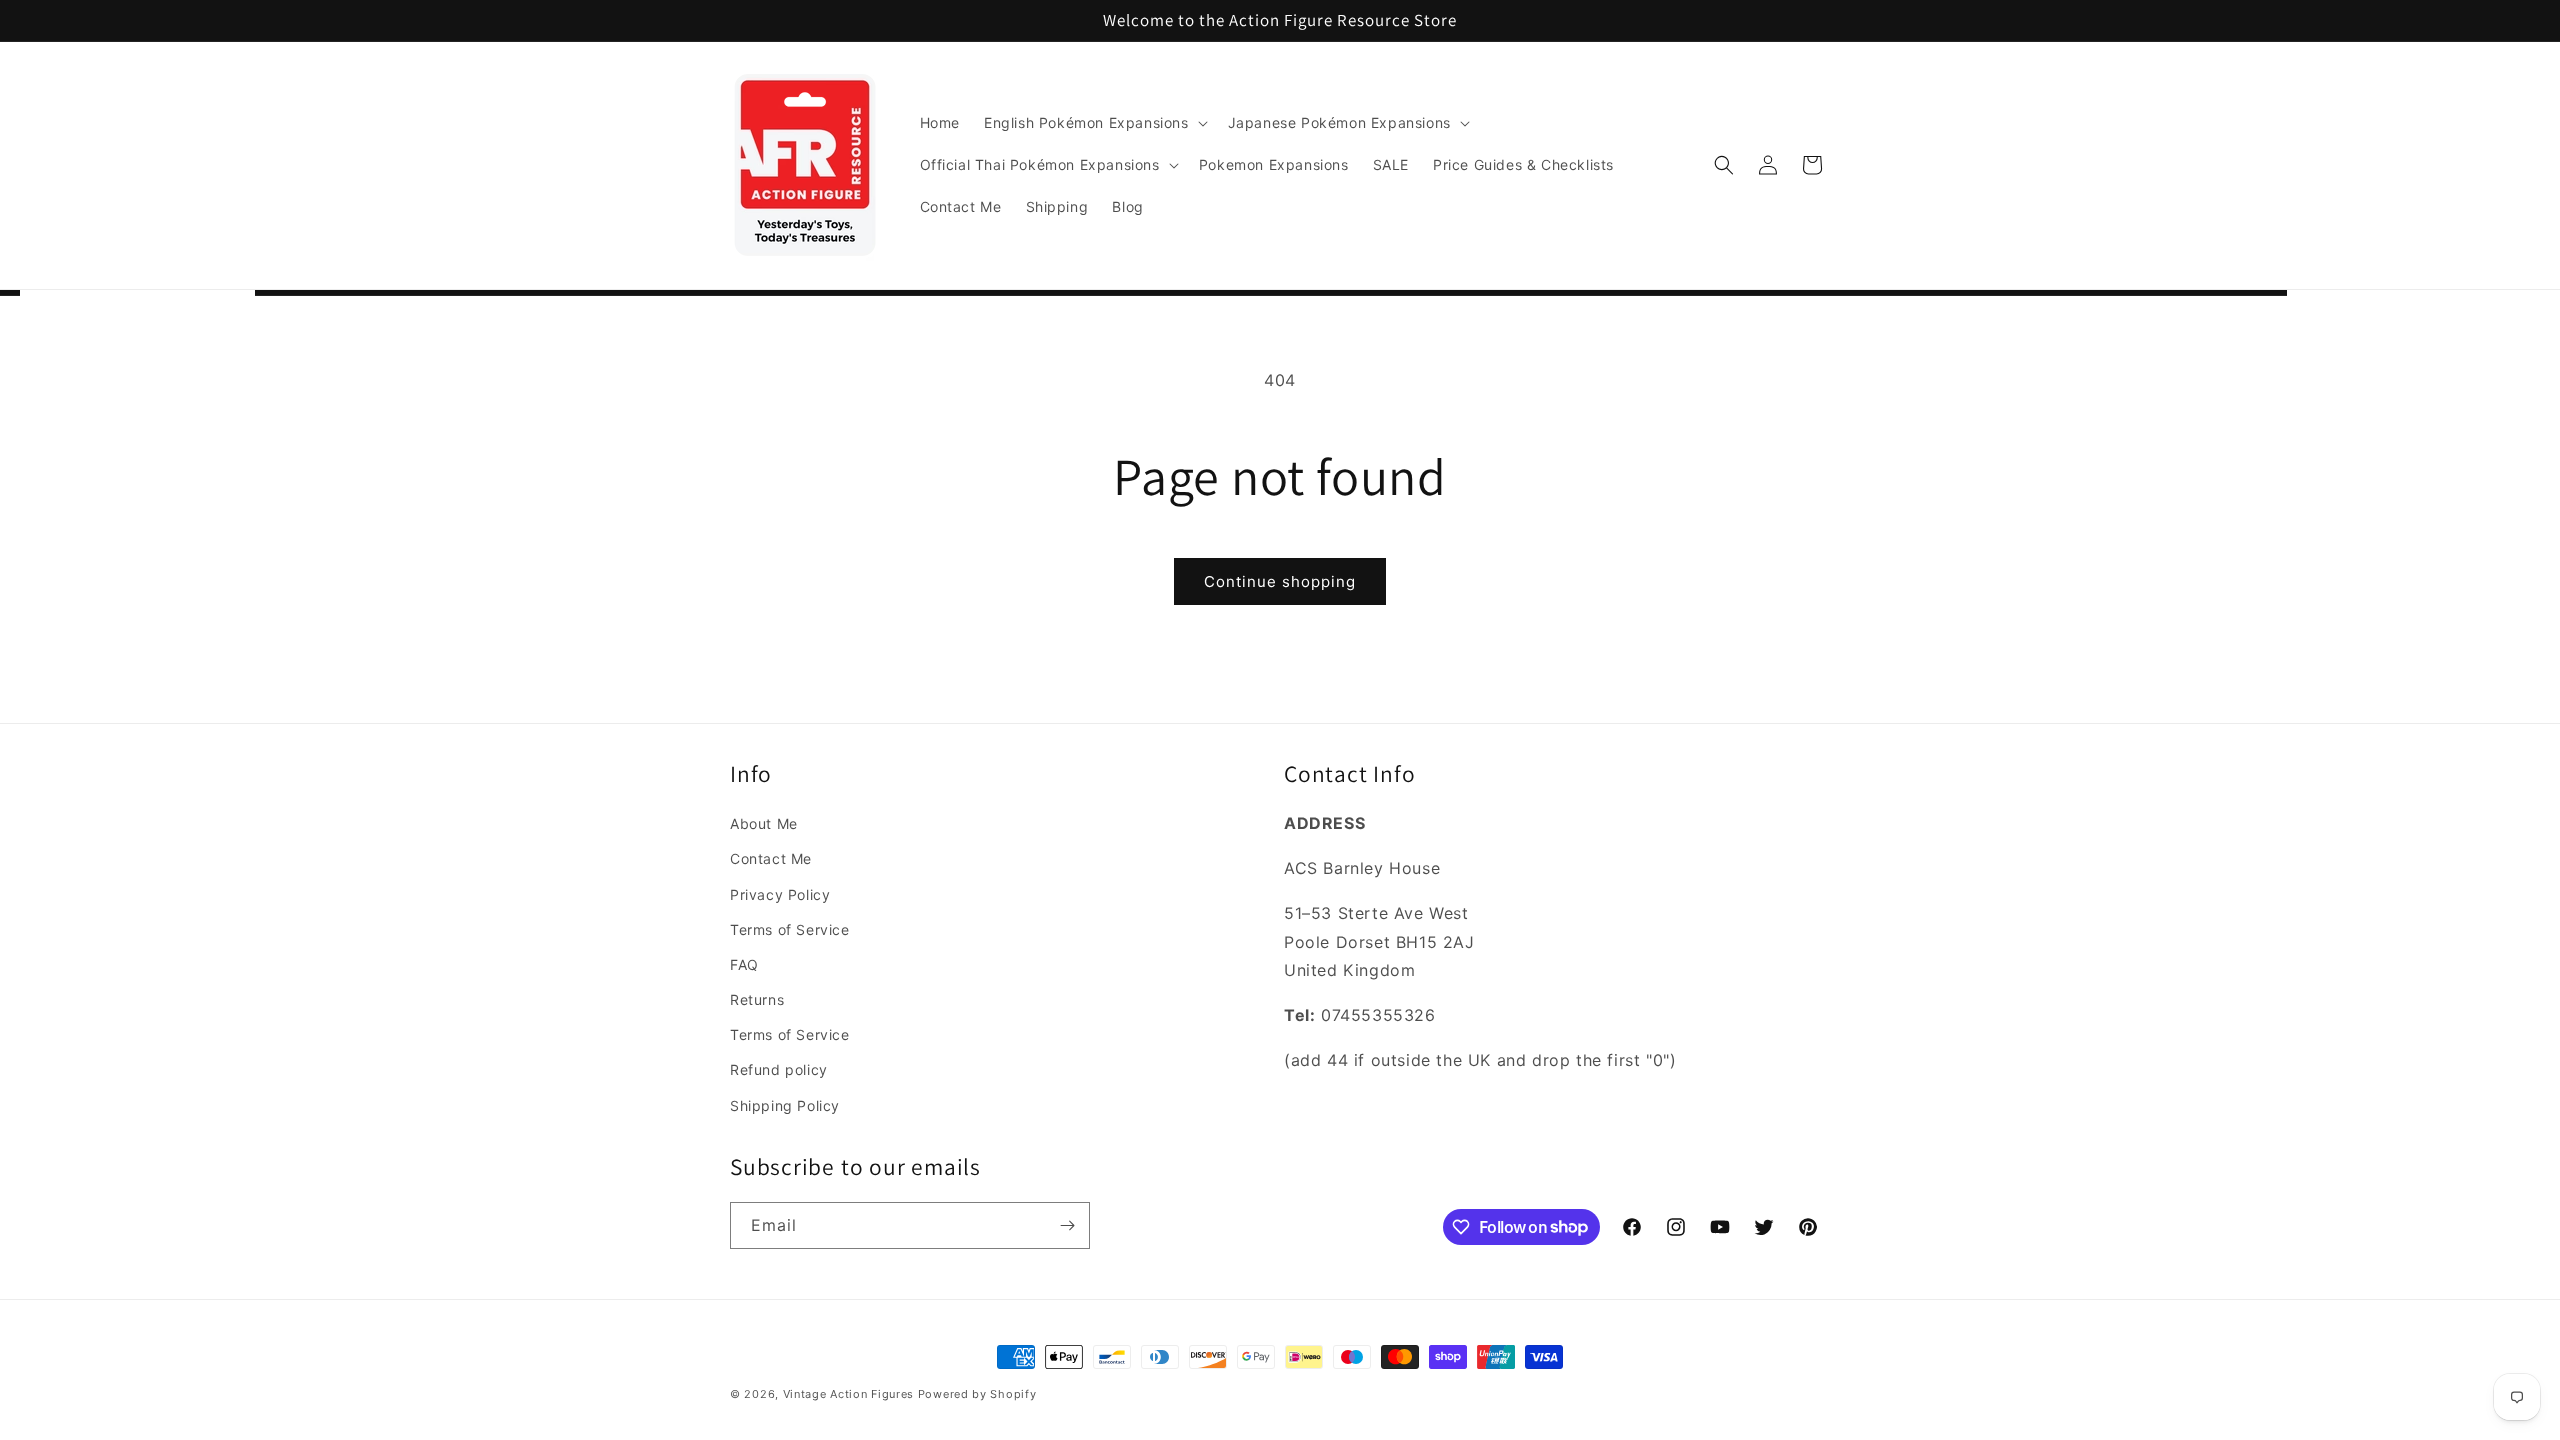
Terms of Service (790, 929)
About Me (764, 823)
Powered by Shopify (977, 1394)
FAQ (744, 964)
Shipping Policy (785, 1105)
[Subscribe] (1067, 1225)
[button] (1094, 123)
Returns (757, 999)
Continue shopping (1280, 581)
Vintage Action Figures (848, 1394)
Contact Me (771, 858)
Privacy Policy (780, 894)
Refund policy (779, 1069)
